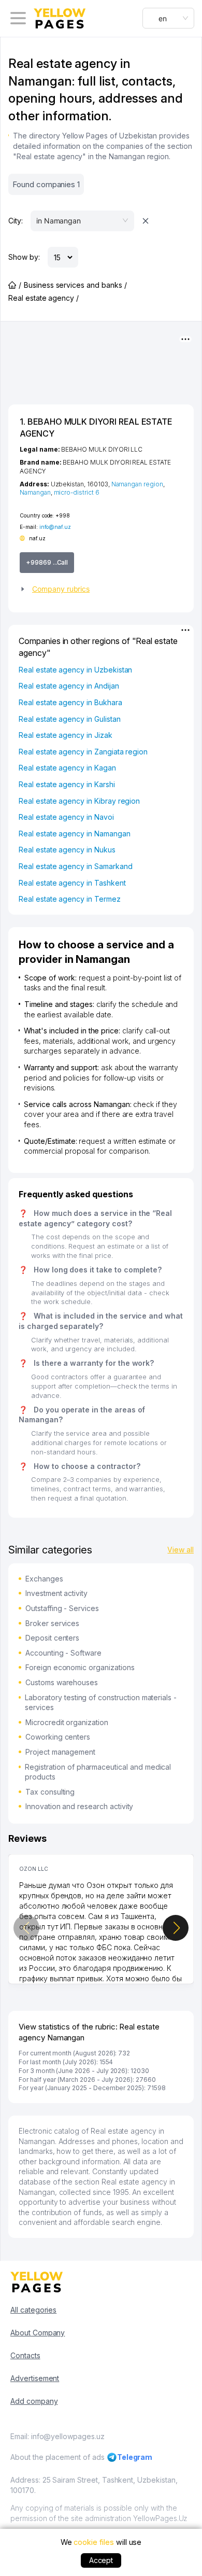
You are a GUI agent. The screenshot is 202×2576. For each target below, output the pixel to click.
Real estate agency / (44, 298)
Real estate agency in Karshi (67, 784)
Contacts (25, 2355)
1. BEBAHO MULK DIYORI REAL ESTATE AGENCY (96, 427)
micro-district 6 (77, 492)
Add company (34, 2401)
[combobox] (168, 18)
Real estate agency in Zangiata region (83, 752)
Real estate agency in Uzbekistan (75, 670)
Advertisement (35, 2378)
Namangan (35, 492)
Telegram (135, 2457)
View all (181, 1550)
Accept (101, 2560)
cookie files (93, 2542)
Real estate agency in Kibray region (79, 801)
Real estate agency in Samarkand (75, 866)
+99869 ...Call (47, 562)
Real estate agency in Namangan (75, 834)
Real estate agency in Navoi (66, 817)
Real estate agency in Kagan (67, 768)
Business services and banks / (75, 285)
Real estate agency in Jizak (66, 735)
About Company (38, 2333)
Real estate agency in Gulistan (70, 719)
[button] (101, 589)
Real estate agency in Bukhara (70, 702)
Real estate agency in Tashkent (72, 883)
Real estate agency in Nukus (67, 850)
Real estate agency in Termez (70, 899)
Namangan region (137, 484)
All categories (33, 2310)
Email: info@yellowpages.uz (57, 2436)
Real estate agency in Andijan (69, 686)
